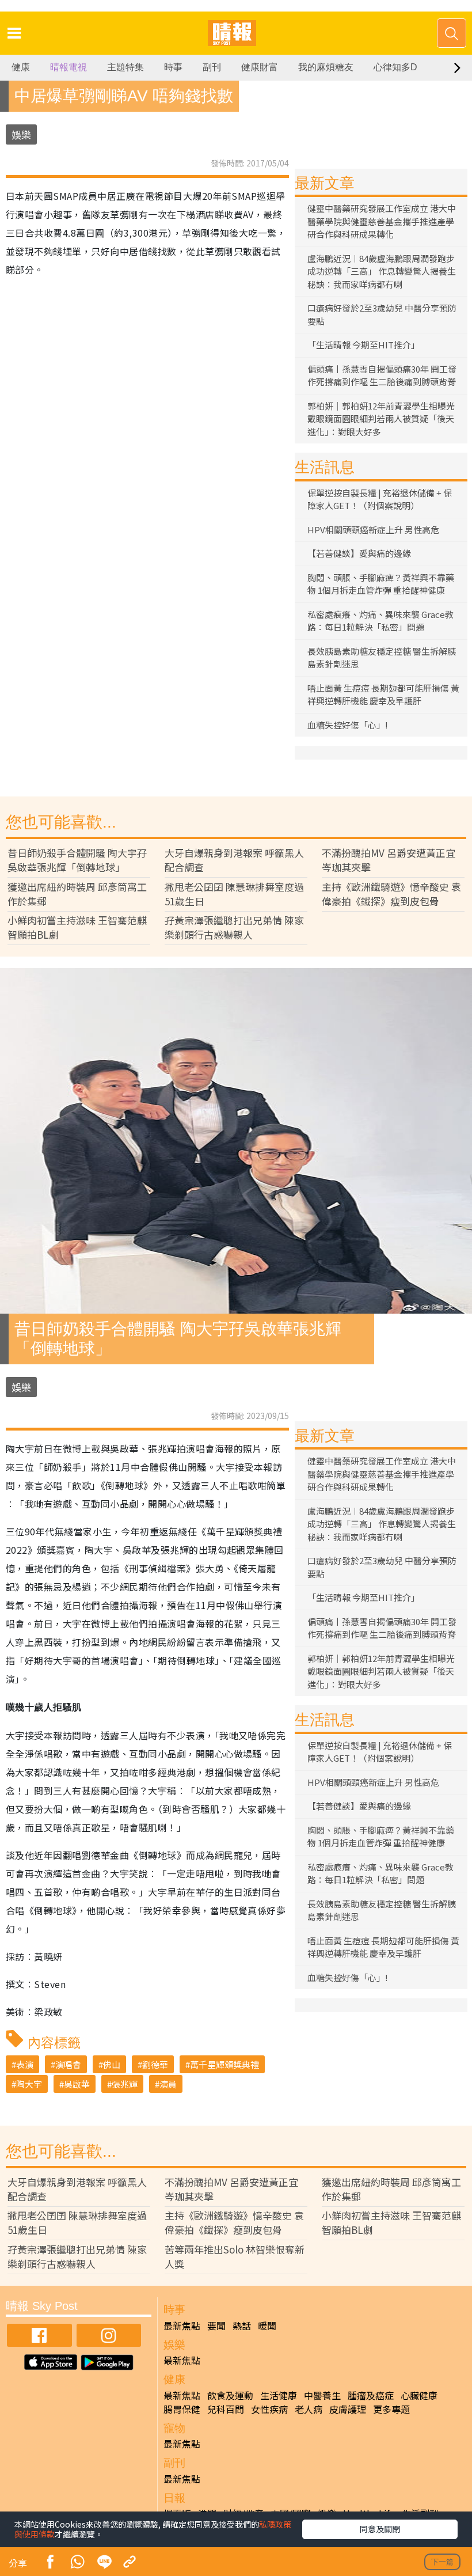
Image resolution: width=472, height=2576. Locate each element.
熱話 (242, 2325)
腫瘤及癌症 (371, 2395)
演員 (168, 2084)
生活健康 (279, 2395)
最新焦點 (182, 2325)
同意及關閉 (380, 2529)
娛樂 (21, 134)
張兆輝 (125, 2084)
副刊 (212, 67)
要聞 (216, 2325)
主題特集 (125, 67)
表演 (25, 2064)
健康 (21, 67)
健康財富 (260, 67)
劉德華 (155, 2064)
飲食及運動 (230, 2395)
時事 (173, 67)
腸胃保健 (182, 2409)
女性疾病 (269, 2409)
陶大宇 (29, 2084)
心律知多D (395, 67)
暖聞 (267, 2325)
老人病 (309, 2409)
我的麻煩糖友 (326, 67)
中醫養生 (322, 2395)
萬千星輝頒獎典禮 (224, 2064)
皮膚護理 (348, 2409)
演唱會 (68, 2064)
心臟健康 (419, 2395)
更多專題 (391, 2409)
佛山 (112, 2064)
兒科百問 (226, 2409)
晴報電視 (68, 67)
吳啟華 (77, 2084)
